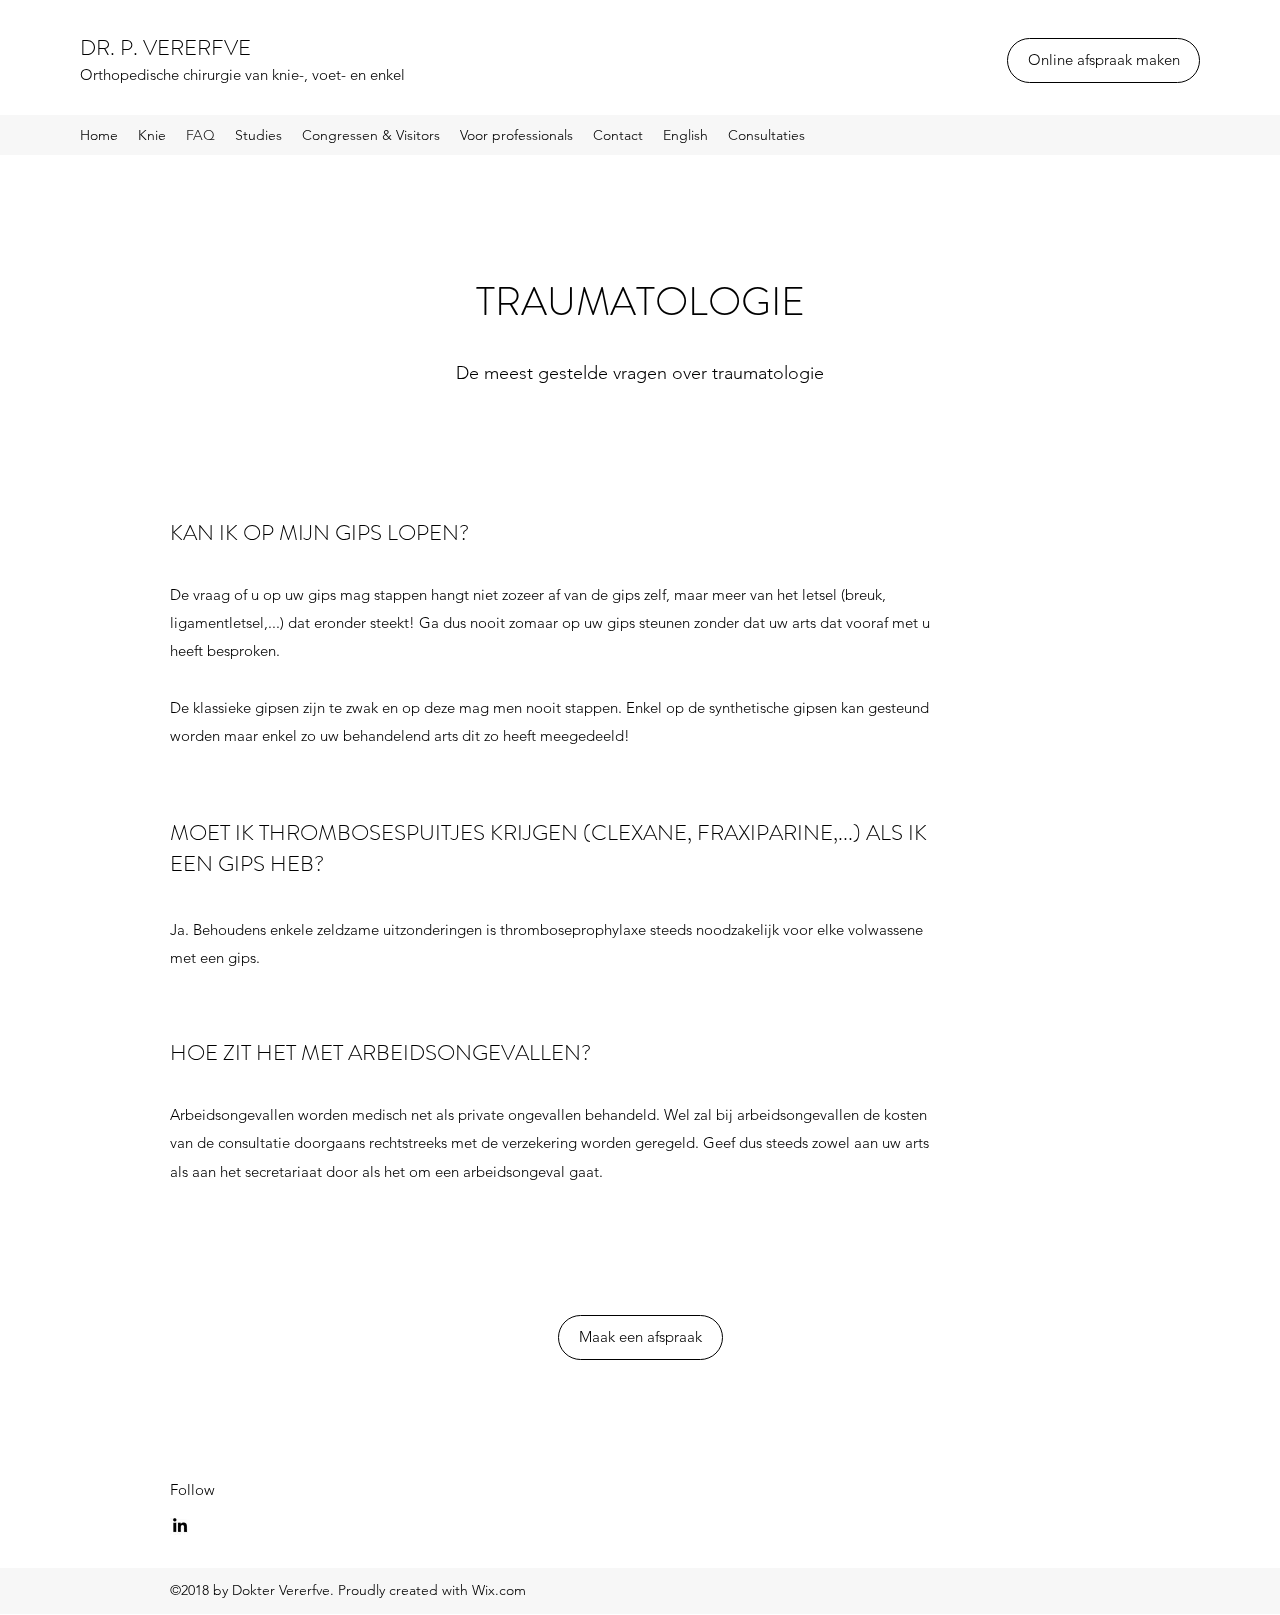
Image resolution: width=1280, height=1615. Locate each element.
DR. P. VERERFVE (165, 47)
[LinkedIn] (180, 1525)
